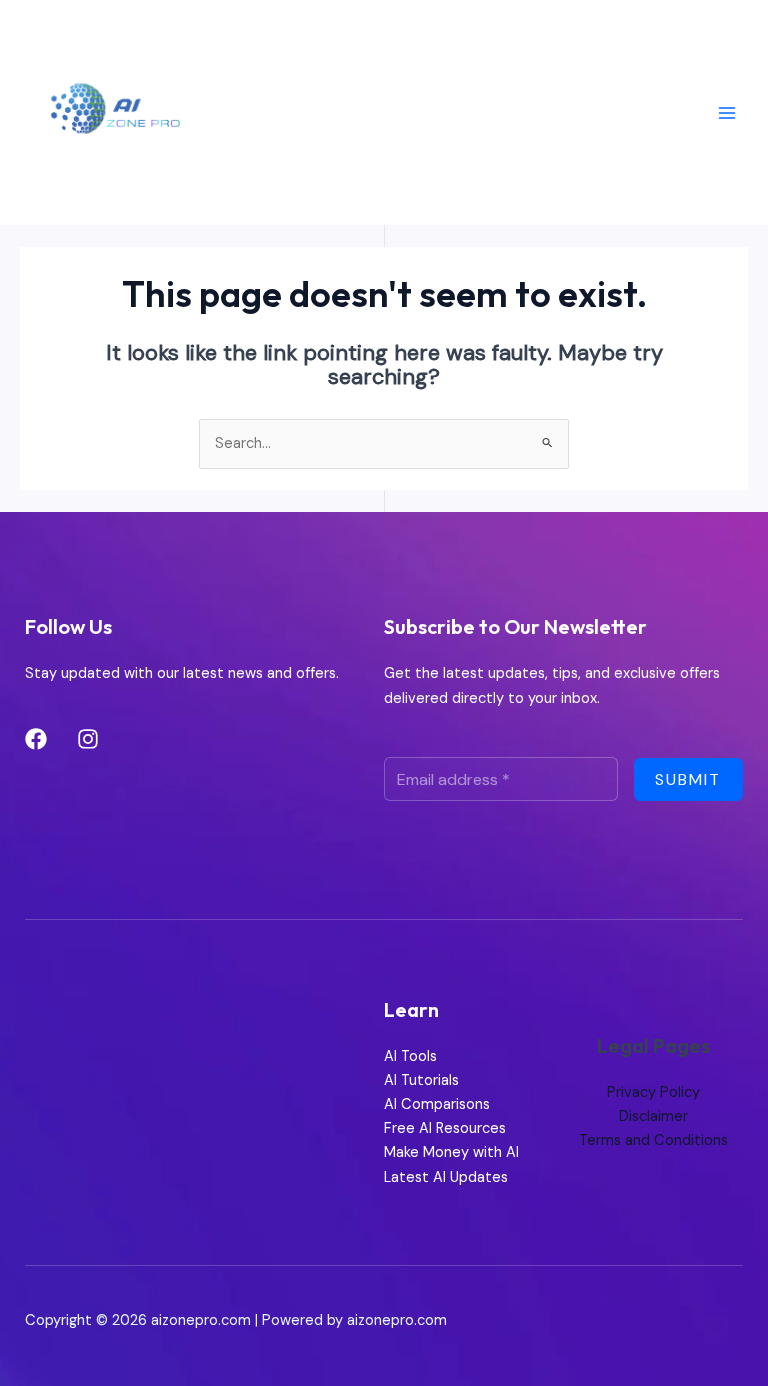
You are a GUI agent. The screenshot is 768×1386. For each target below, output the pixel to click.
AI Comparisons (437, 1104)
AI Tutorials (421, 1080)
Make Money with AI (451, 1152)
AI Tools (410, 1056)
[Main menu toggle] (727, 113)
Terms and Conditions (653, 1140)
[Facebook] (36, 739)
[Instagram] (88, 739)
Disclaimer (653, 1116)
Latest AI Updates (446, 1177)
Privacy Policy (653, 1092)
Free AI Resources (445, 1128)
